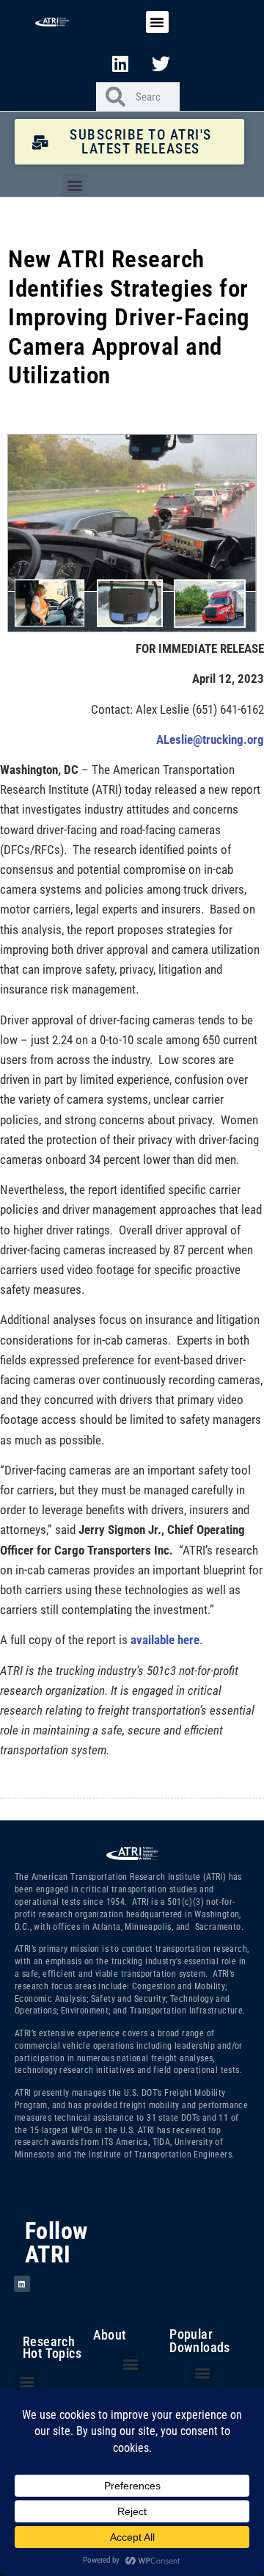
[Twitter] (161, 63)
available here (165, 1640)
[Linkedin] (120, 63)
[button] (157, 22)
